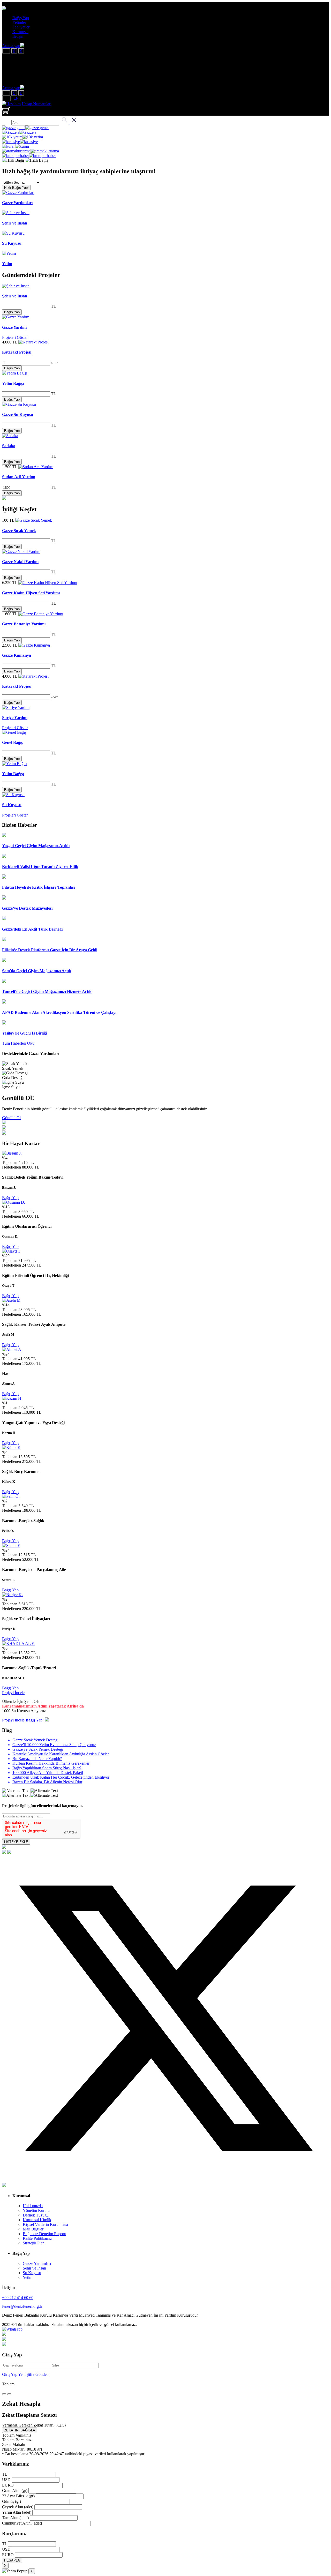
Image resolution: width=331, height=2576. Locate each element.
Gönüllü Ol (11, 1118)
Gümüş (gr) (12, 2501)
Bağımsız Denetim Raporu (44, 2234)
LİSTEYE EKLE (16, 1842)
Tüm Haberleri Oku (18, 1043)
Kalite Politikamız (37, 2238)
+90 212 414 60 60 (18, 2298)
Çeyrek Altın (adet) (18, 2507)
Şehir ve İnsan (34, 2268)
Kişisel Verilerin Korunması (45, 2224)
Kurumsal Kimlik (37, 2220)
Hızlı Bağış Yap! (16, 188)
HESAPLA (12, 2560)
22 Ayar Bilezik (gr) (18, 2496)
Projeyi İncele (13, 1693)
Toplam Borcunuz (17, 2440)
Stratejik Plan (34, 2243)
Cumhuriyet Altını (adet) (22, 2523)
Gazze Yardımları (37, 2263)
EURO (8, 2485)
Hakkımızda (33, 2206)
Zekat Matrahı (14, 2444)
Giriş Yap (10, 2374)
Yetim (28, 2277)
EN (16, 98)
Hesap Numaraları (37, 104)
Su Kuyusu (32, 2273)
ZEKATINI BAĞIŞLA (20, 2430)
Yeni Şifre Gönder (33, 2374)
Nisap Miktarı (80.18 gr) (22, 2449)
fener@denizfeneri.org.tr (22, 2306)
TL (6, 51)
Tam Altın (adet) (15, 2518)
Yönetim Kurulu (36, 2210)
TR (6, 98)
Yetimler (19, 22)
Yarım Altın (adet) (17, 2512)
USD (6, 2480)
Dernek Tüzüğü (36, 2215)
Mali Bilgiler (33, 2229)
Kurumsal (20, 32)
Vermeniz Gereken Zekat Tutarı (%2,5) (34, 2425)
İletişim (18, 36)
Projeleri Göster (15, 337)
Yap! (35, 1720)
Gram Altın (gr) (15, 2491)
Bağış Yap (21, 18)
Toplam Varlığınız (17, 2435)
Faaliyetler (21, 27)
